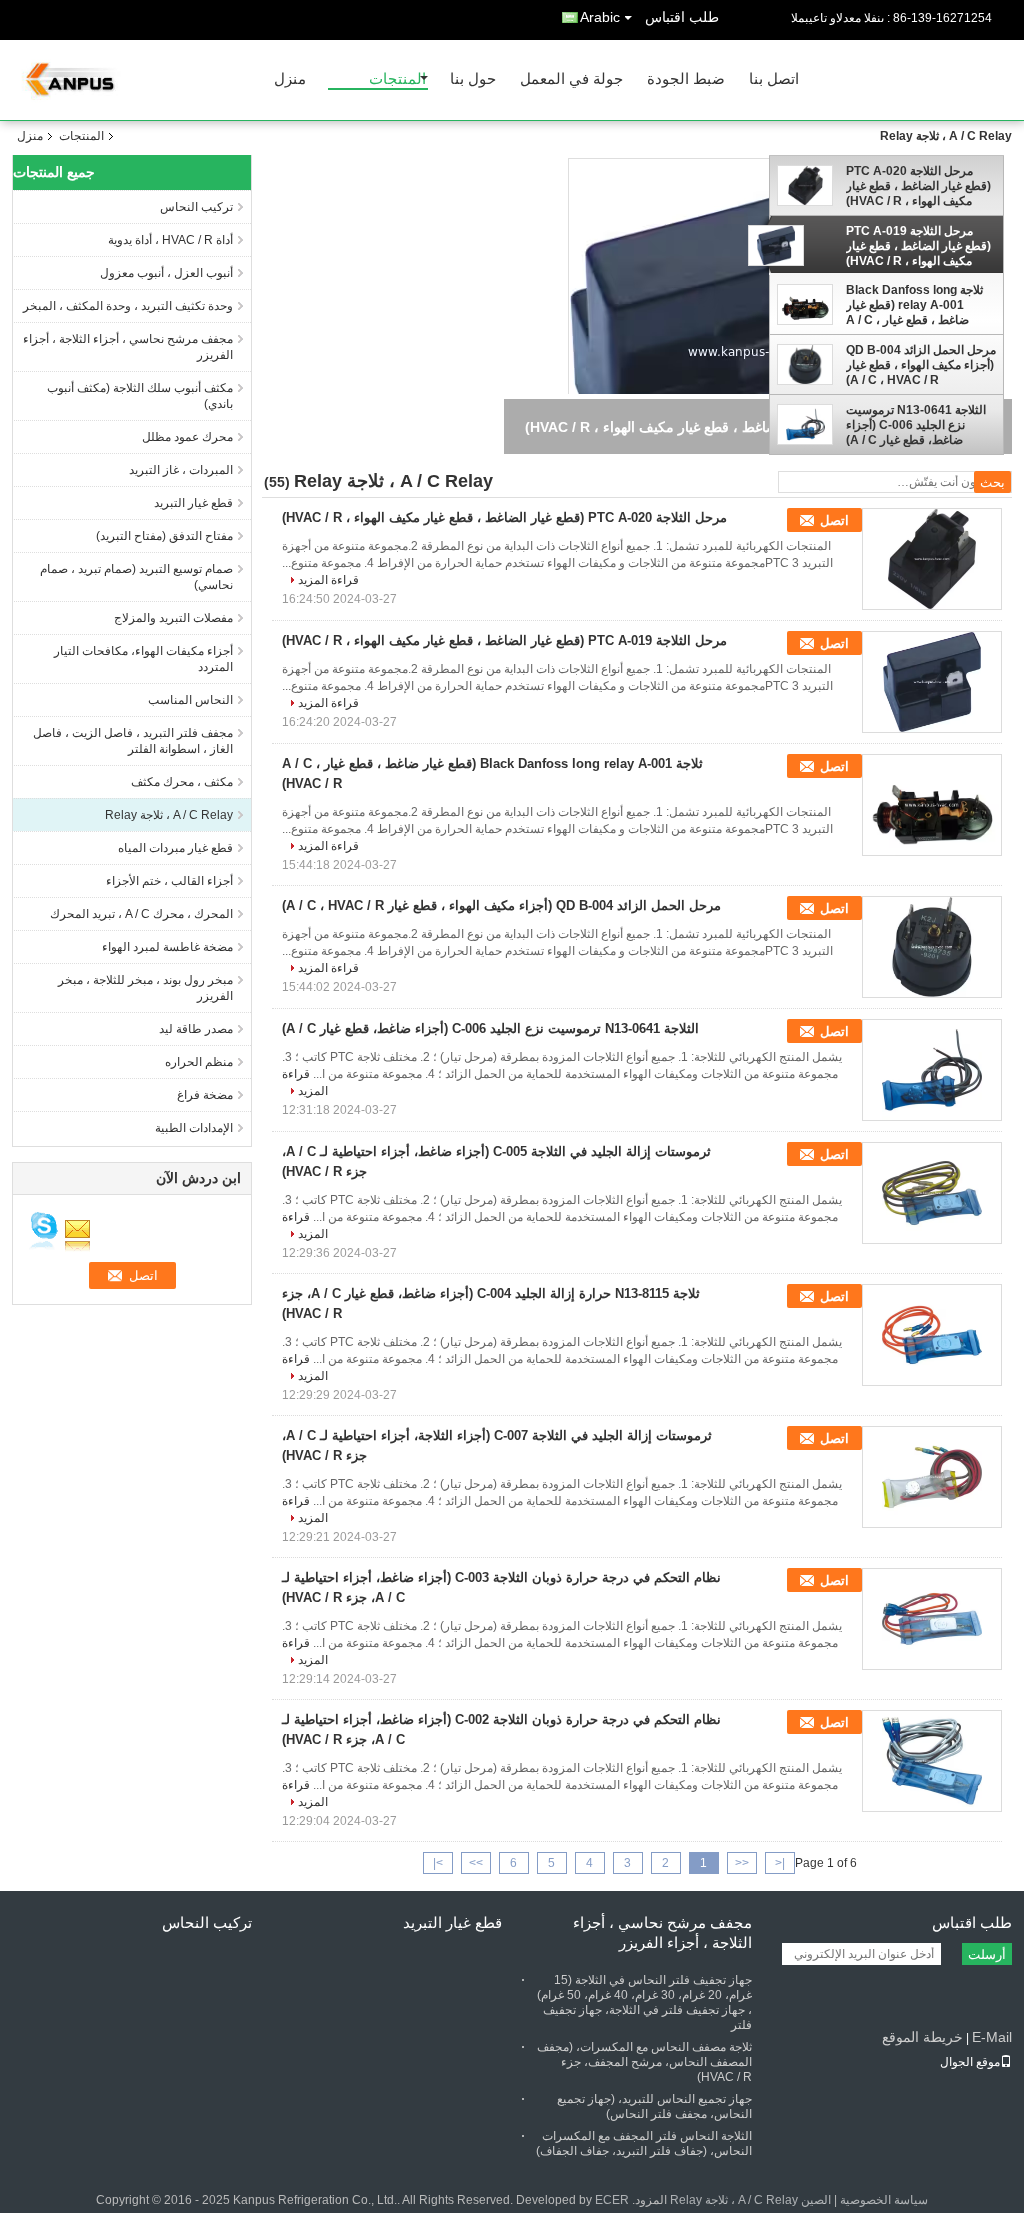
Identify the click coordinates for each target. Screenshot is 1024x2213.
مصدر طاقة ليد (196, 1029)
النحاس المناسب (190, 700)
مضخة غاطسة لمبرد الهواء (167, 947)
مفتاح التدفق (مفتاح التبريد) (164, 536)
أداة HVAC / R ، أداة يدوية (170, 240)
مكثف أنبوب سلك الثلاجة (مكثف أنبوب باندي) (140, 396)
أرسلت (987, 1954)
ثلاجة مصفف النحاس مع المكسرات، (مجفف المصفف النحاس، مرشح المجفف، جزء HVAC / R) (644, 2062)
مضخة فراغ (205, 1095)
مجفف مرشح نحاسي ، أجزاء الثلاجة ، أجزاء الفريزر (128, 347)
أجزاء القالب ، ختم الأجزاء (169, 881)
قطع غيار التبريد (193, 503)
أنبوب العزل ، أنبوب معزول (166, 273)
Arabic (600, 17)
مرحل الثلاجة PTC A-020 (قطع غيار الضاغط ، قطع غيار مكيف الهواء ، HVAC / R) (918, 186)
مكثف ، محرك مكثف (182, 782)
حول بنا (473, 79)
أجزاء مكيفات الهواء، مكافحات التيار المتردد (143, 659)
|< (780, 1863)
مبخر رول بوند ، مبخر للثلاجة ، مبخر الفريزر (145, 988)
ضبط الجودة (686, 79)
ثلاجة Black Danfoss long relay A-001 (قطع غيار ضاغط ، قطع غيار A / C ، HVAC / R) (914, 305)
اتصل (834, 520)
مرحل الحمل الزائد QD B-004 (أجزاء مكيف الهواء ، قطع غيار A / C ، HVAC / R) (921, 365)
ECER (612, 2200)
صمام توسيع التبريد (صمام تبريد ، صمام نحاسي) (136, 577)
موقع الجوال (970, 2062)
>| (438, 1863)
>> (476, 1863)
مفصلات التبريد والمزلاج (173, 618)
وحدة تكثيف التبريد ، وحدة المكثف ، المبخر (128, 306)
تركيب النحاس (196, 207)
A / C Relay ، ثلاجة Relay (169, 815)
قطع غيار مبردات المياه (175, 848)
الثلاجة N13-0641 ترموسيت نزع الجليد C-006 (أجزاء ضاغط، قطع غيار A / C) (916, 425)
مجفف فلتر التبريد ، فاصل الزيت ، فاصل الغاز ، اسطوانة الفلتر (133, 741)
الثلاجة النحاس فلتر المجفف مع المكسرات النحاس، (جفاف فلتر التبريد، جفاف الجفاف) (644, 2143)
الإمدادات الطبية (194, 1128)
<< (742, 1863)
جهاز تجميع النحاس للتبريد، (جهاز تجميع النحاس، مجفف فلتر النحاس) (654, 2106)
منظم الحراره (199, 1062)
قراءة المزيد (328, 580)
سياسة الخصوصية (884, 2200)
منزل (290, 79)
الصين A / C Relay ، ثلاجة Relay (750, 2200)
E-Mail (992, 2037)
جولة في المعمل (571, 79)
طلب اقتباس (682, 17)
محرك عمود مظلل (187, 437)
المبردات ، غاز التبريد (181, 470)
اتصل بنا (774, 79)
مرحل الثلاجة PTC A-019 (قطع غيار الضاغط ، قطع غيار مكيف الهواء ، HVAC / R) (918, 246)
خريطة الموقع (922, 2037)
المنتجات (397, 79)
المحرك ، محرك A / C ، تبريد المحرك (141, 914)
